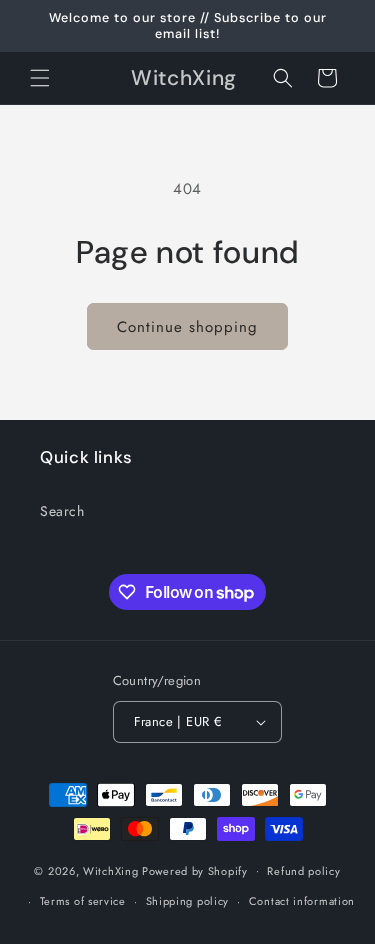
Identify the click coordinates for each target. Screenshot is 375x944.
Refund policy (303, 871)
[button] (40, 78)
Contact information (302, 901)
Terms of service (83, 901)
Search (62, 511)
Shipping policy (188, 901)
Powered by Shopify (195, 870)
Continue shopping (187, 327)
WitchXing (110, 870)
